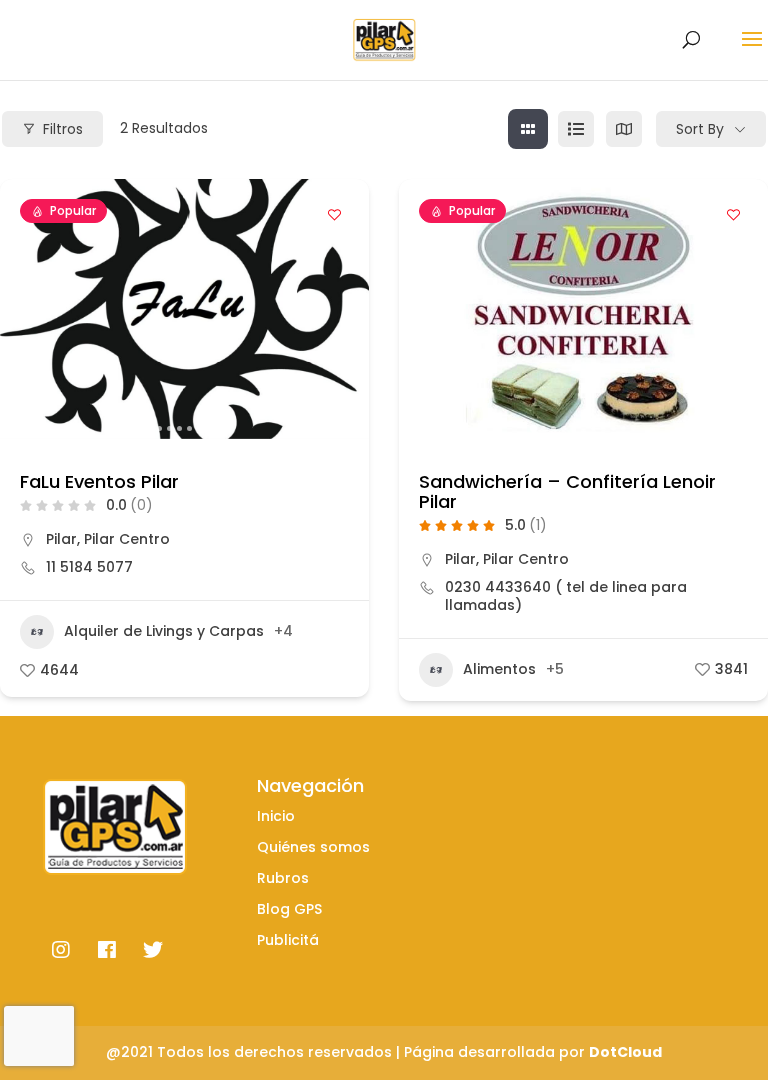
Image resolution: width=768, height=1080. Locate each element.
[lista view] (576, 129)
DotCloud (625, 1052)
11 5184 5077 (89, 567)
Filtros (63, 129)
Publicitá (288, 940)
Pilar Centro (127, 539)
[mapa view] (624, 129)
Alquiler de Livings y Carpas (164, 631)
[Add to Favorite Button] (334, 214)
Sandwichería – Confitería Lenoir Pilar (567, 491)
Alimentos (499, 669)
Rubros (283, 878)
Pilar (61, 539)
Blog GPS (289, 909)
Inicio (276, 816)
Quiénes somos (313, 847)
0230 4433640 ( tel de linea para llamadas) (566, 596)
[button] (25, 309)
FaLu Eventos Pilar (99, 481)
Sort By (700, 129)
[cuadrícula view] (528, 129)
